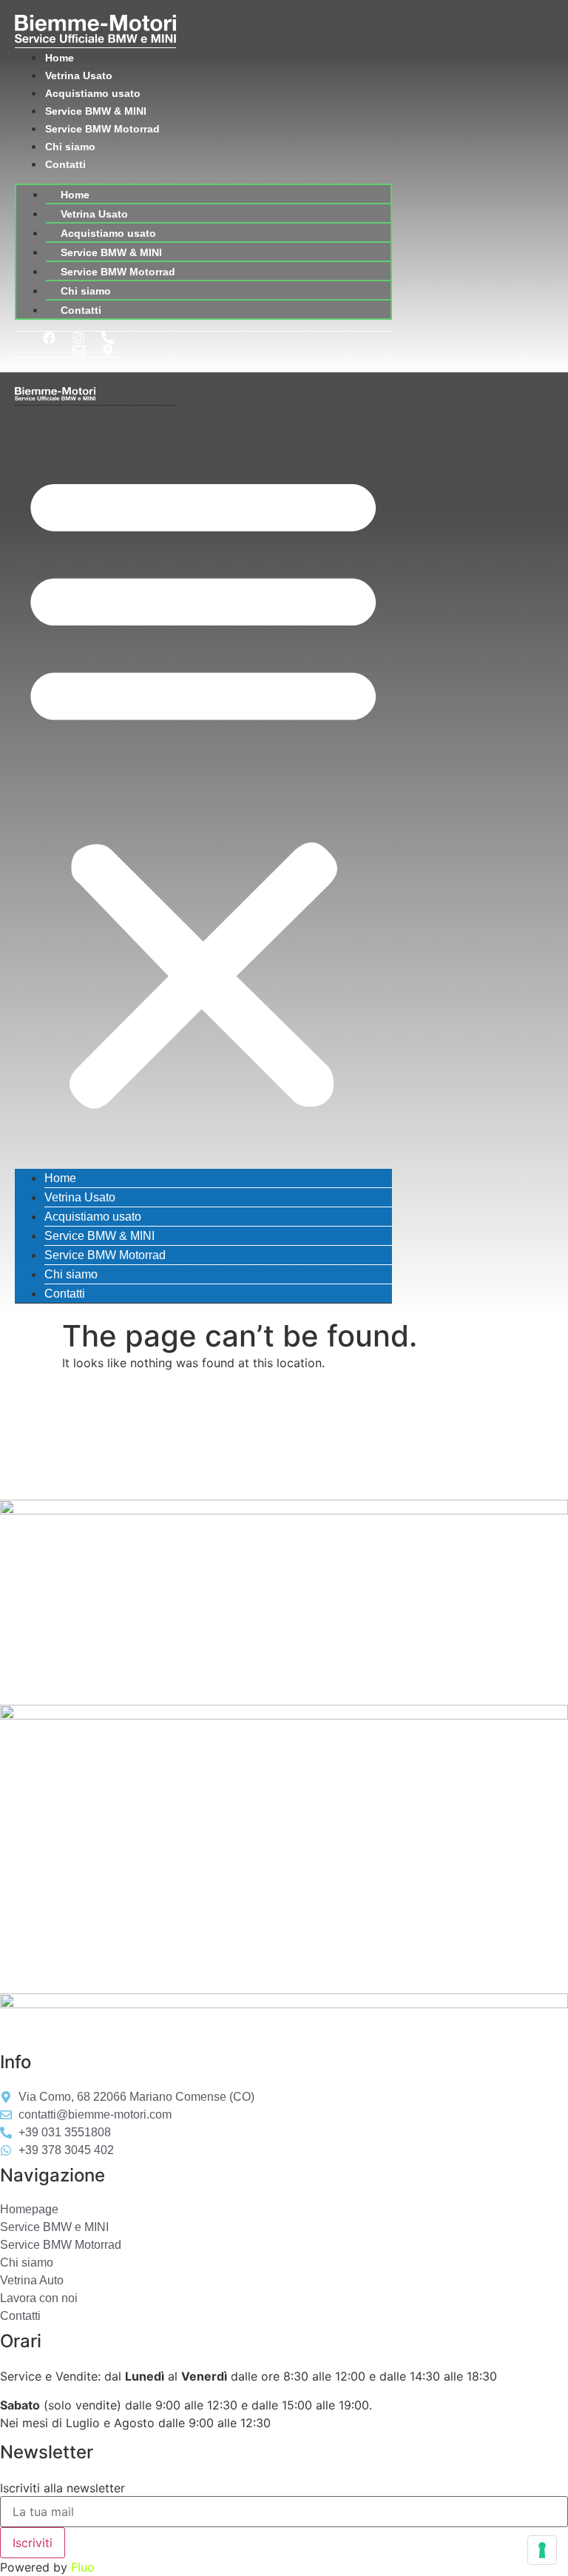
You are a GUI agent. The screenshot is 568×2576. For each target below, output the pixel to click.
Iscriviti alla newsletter (62, 2488)
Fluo (83, 2567)
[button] (203, 787)
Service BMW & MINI (96, 111)
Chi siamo (70, 147)
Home (60, 58)
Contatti (65, 164)
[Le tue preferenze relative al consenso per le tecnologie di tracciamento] (542, 2550)
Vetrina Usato (79, 76)
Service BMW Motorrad (102, 129)
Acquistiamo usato (93, 93)
